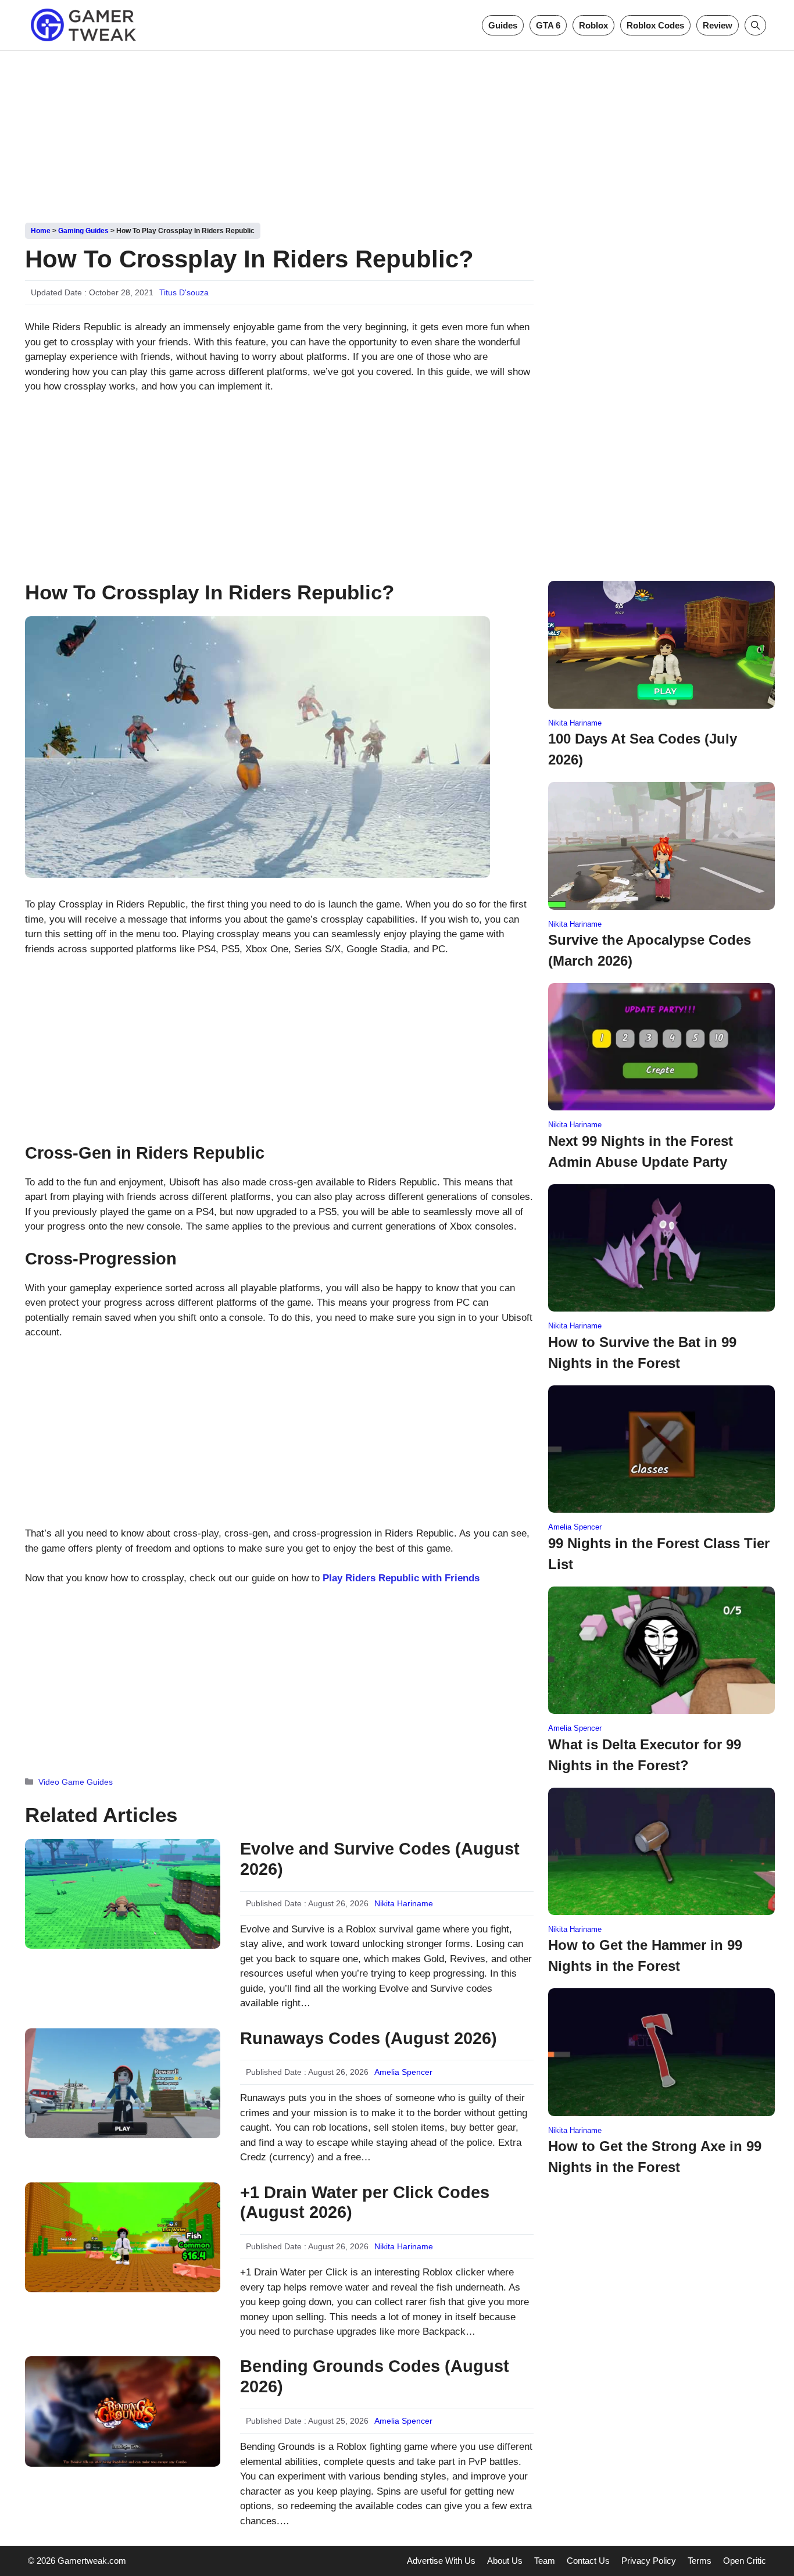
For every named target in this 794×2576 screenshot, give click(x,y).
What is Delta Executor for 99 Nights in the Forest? (645, 1755)
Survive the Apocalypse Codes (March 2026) (650, 950)
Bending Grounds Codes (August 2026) (375, 2376)
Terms (700, 2561)
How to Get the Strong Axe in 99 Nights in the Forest (655, 2157)
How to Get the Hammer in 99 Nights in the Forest (645, 1955)
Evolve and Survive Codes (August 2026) (380, 1859)
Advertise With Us (441, 2561)
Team (545, 2561)
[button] (755, 25)
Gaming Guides (83, 231)
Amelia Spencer (403, 2072)
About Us (505, 2561)
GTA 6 (548, 25)
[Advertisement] (397, 133)
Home (41, 231)
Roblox (593, 25)
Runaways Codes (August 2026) (369, 2038)
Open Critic (745, 2561)
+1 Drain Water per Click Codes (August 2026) (365, 2202)
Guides (503, 25)
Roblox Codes (655, 25)
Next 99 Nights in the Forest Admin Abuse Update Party (641, 1151)
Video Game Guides (76, 1782)
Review (718, 25)
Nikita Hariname (404, 1903)
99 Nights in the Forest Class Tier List (659, 1554)
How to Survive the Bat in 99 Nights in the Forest (642, 1353)
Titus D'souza (184, 292)
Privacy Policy (649, 2561)
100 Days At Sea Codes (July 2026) (643, 749)
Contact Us (588, 2561)
